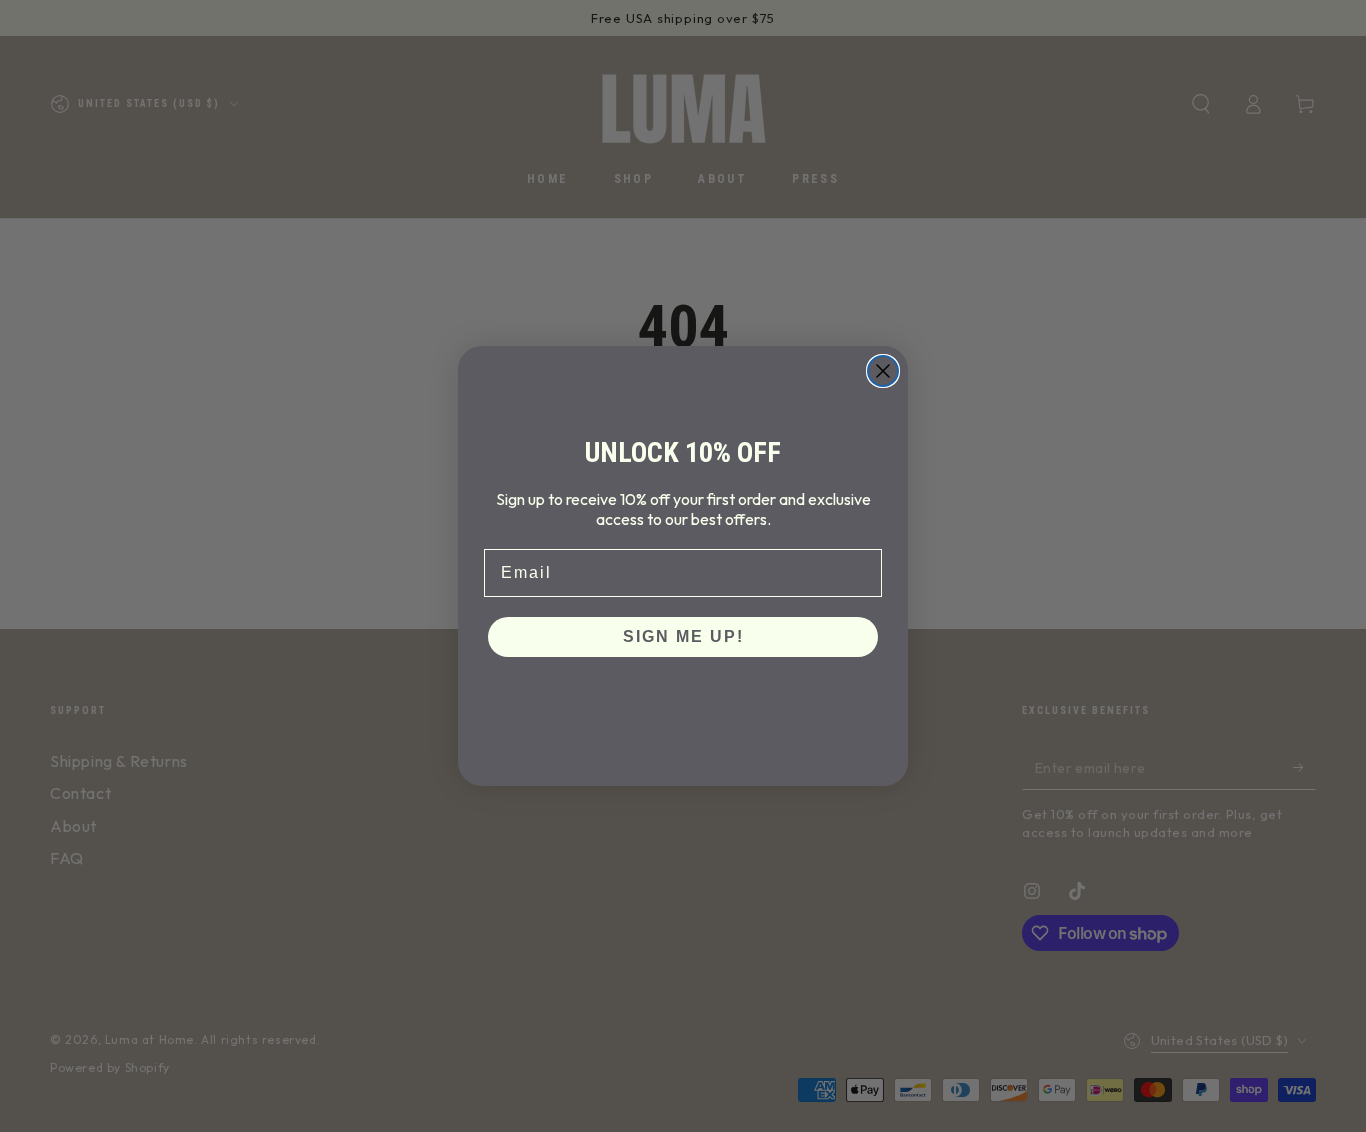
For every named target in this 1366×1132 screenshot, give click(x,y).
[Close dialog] (883, 371)
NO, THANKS (683, 686)
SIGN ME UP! (683, 636)
